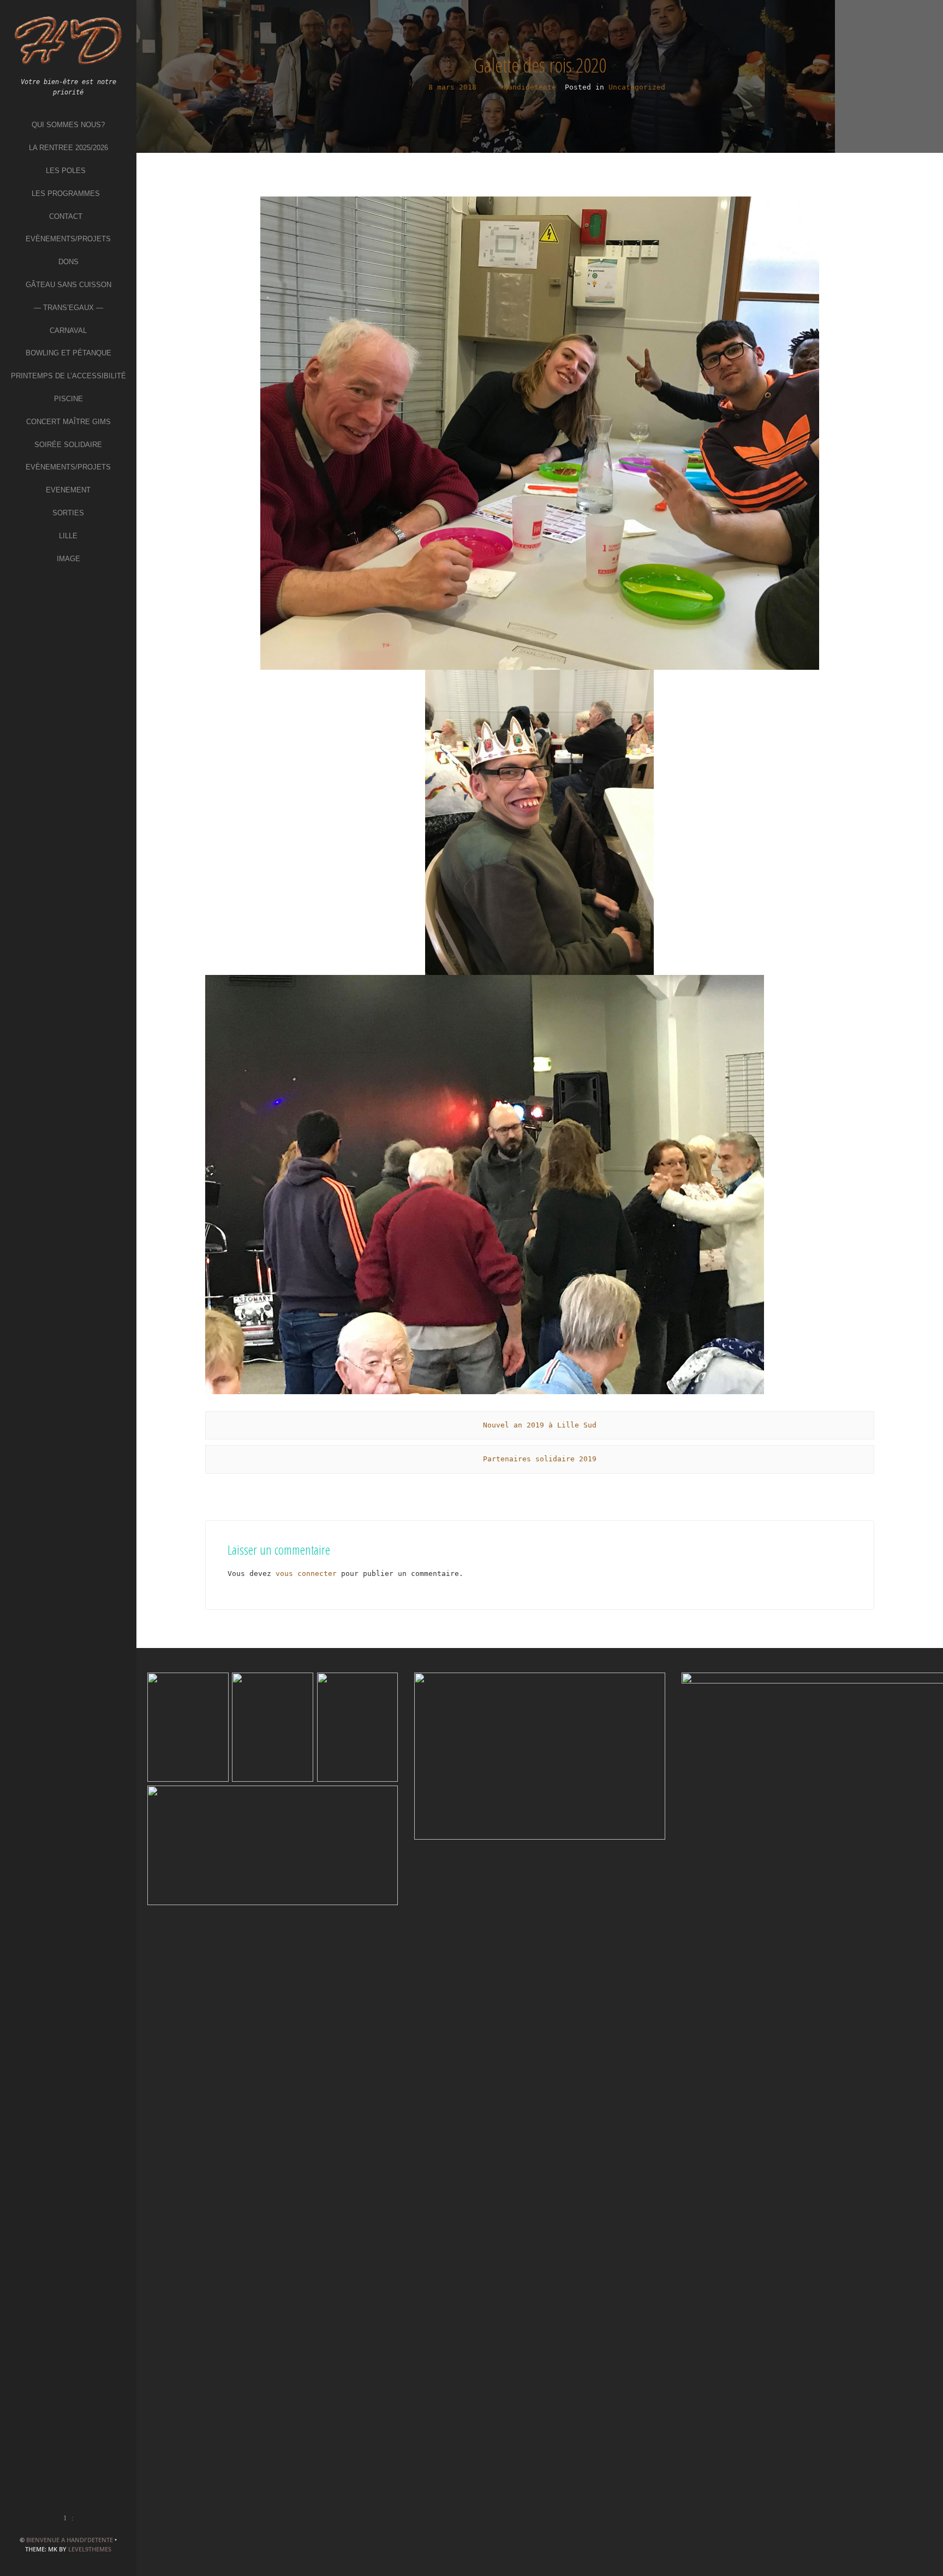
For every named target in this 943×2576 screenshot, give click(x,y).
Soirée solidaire (68, 445)
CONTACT (66, 216)
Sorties (68, 513)
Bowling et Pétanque (68, 353)
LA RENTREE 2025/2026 (68, 148)
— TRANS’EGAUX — (68, 308)
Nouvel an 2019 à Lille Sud (540, 1425)
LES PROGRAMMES (66, 194)
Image (68, 559)
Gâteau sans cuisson (68, 285)
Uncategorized (637, 87)
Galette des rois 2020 (540, 65)
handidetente (530, 87)
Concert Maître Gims (68, 422)
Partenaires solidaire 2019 (540, 1459)
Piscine (68, 399)
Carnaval (68, 331)
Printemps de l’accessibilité (68, 376)
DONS (68, 262)
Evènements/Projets (68, 239)
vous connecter (306, 1573)
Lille (68, 536)
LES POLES (66, 171)
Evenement (68, 490)
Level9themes (90, 2549)
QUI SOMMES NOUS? (68, 125)
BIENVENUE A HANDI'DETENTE (70, 2540)
